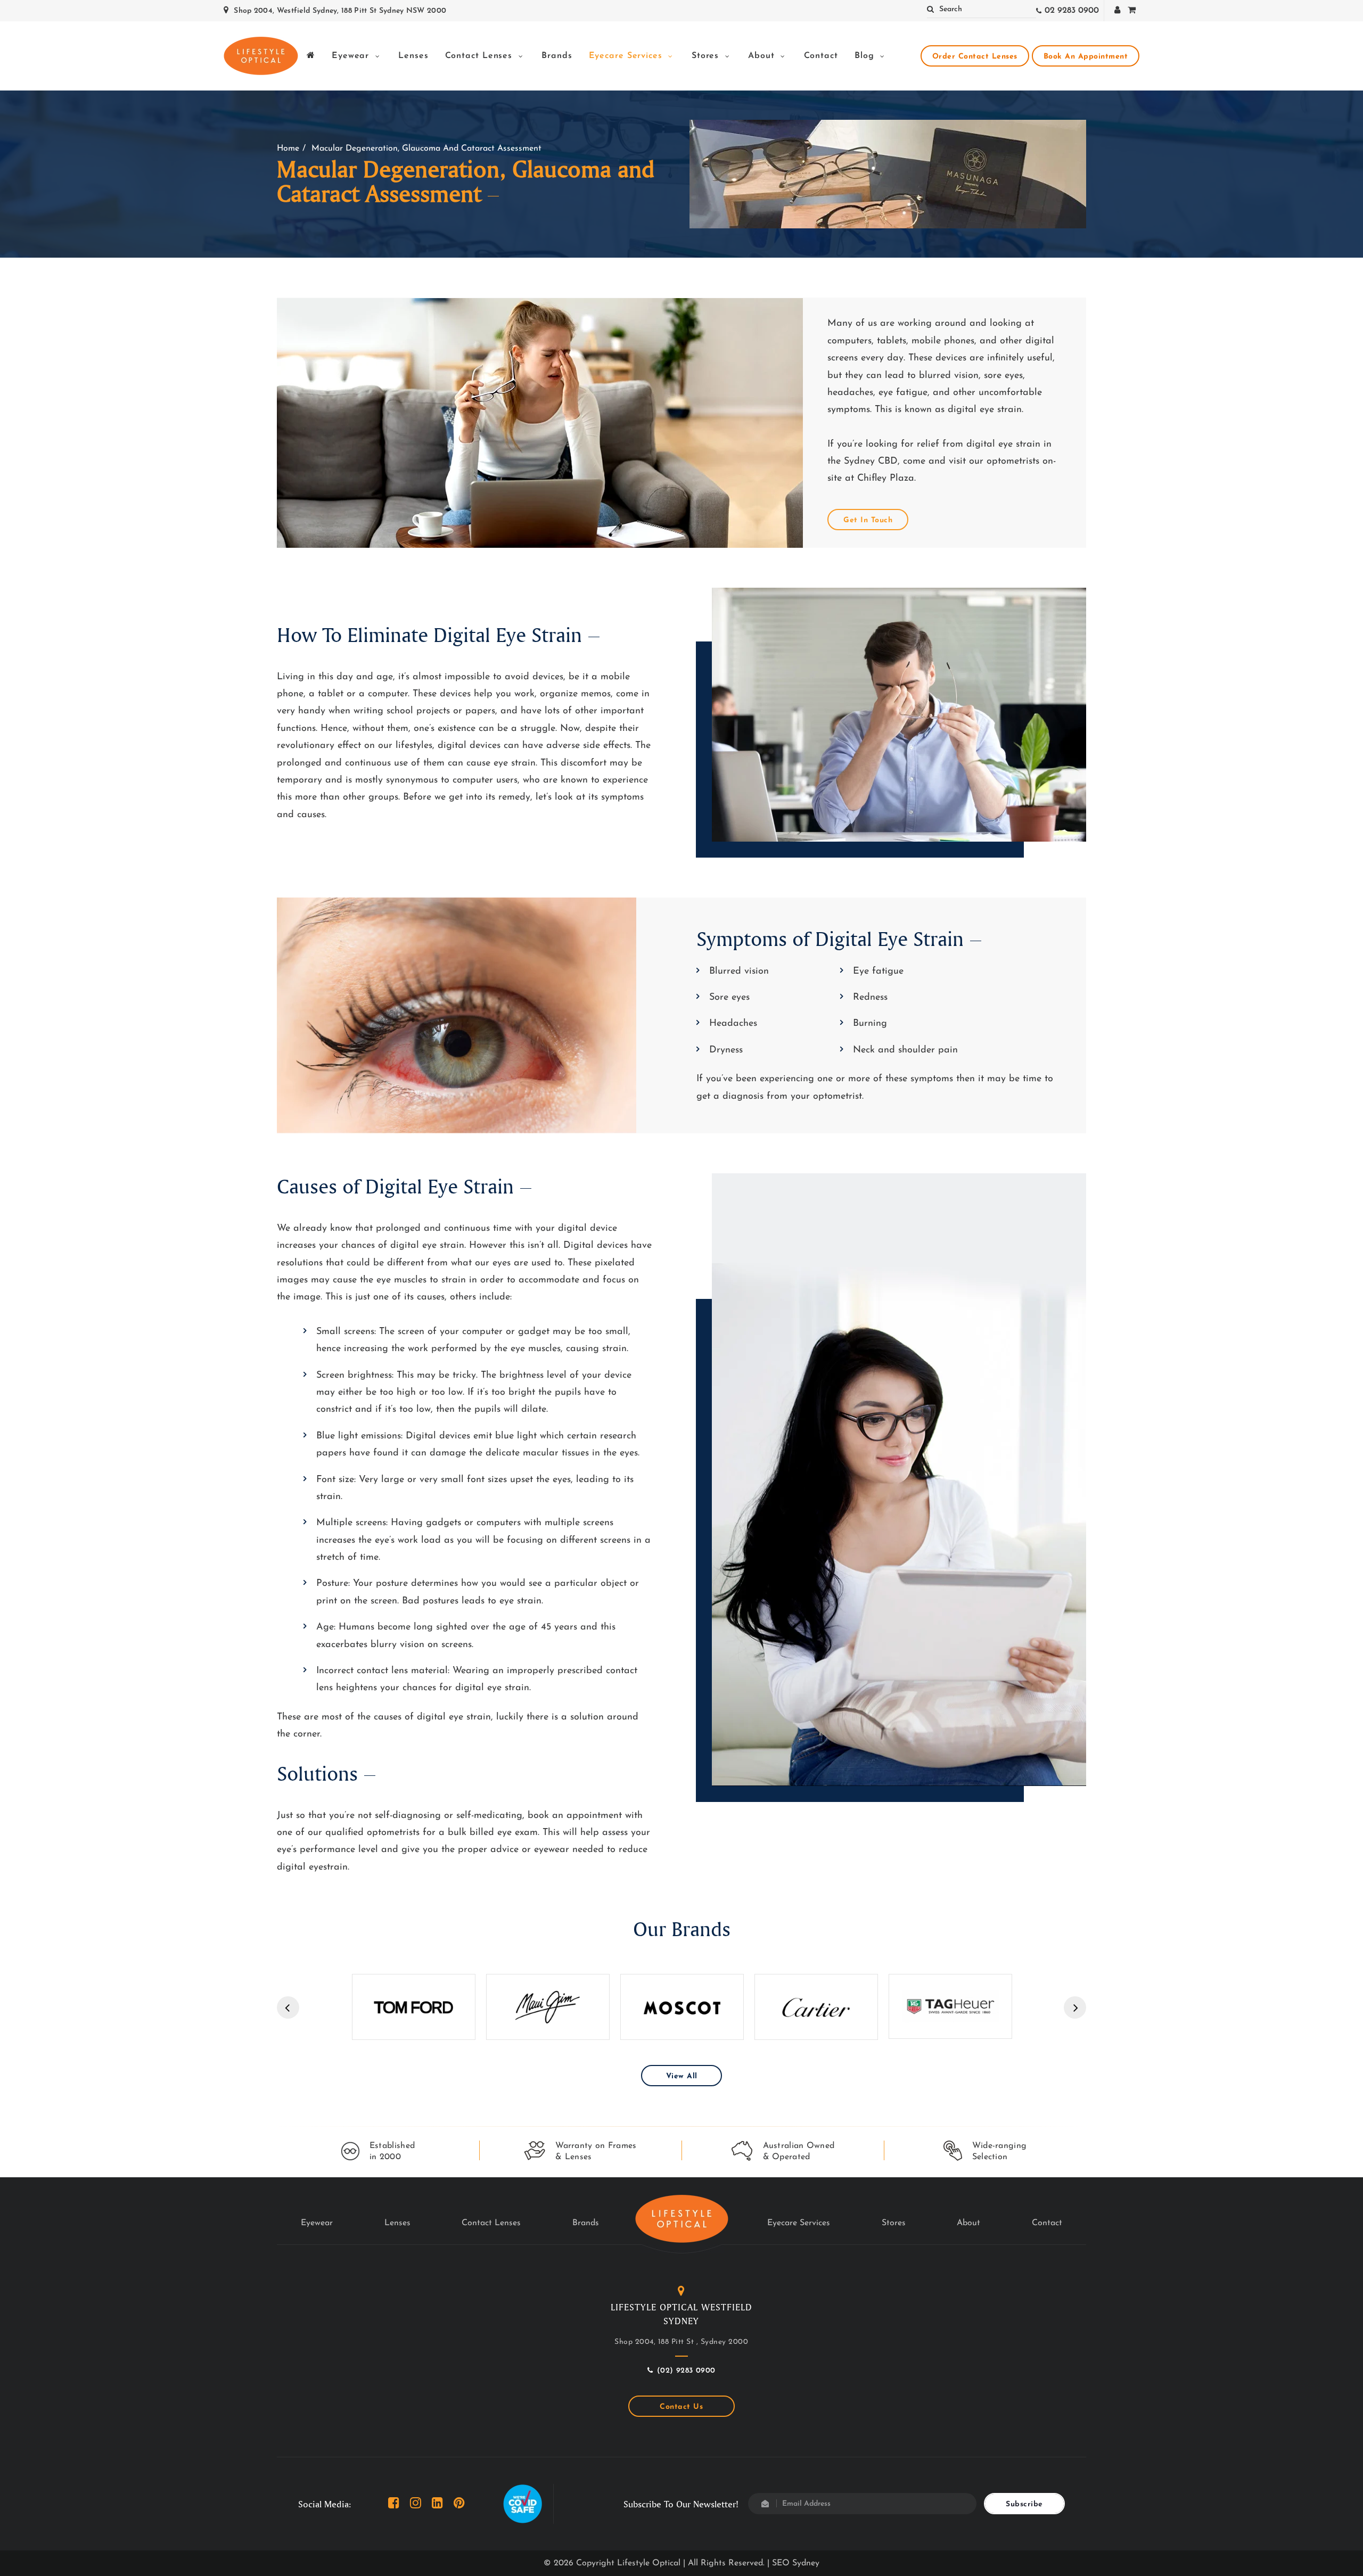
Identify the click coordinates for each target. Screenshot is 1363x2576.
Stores (707, 56)
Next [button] (1075, 2007)
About (763, 56)
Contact (821, 56)
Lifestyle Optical (649, 2563)
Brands (557, 56)
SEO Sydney (796, 2563)
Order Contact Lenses (975, 57)
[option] (414, 2007)
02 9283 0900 (1072, 11)
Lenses (413, 56)
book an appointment (1086, 57)
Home (288, 149)
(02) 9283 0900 (686, 2371)
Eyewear (352, 56)
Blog (866, 56)
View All (682, 2076)
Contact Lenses (481, 56)
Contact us (681, 2407)
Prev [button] (288, 2007)
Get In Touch (868, 520)
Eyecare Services (627, 56)
